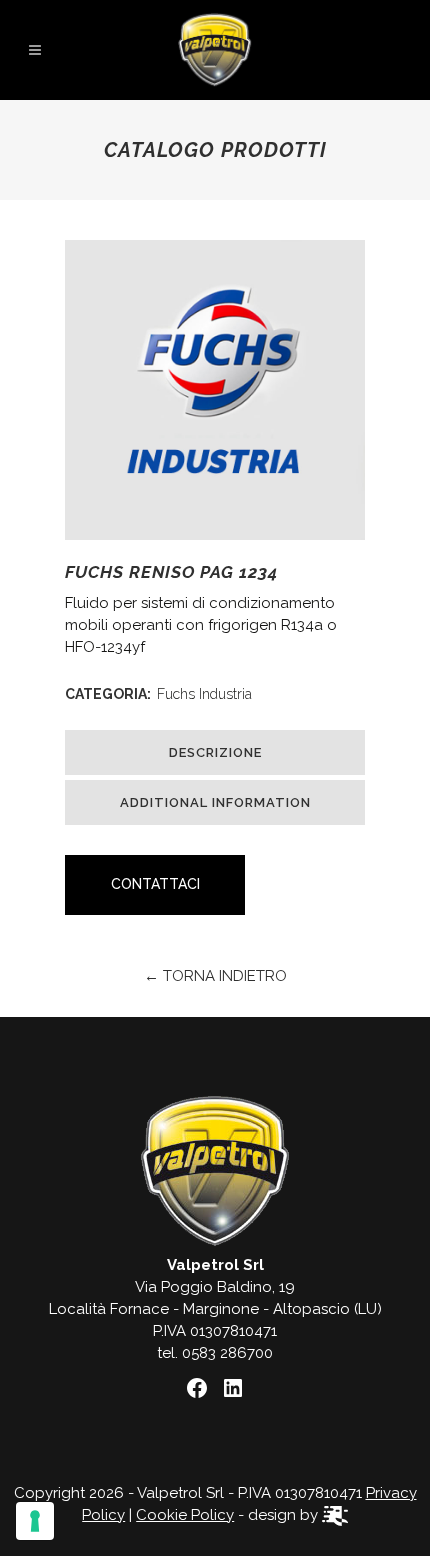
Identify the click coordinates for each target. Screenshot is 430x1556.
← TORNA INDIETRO (215, 976)
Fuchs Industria (204, 694)
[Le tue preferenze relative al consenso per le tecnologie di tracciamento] (35, 1521)
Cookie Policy (185, 1515)
